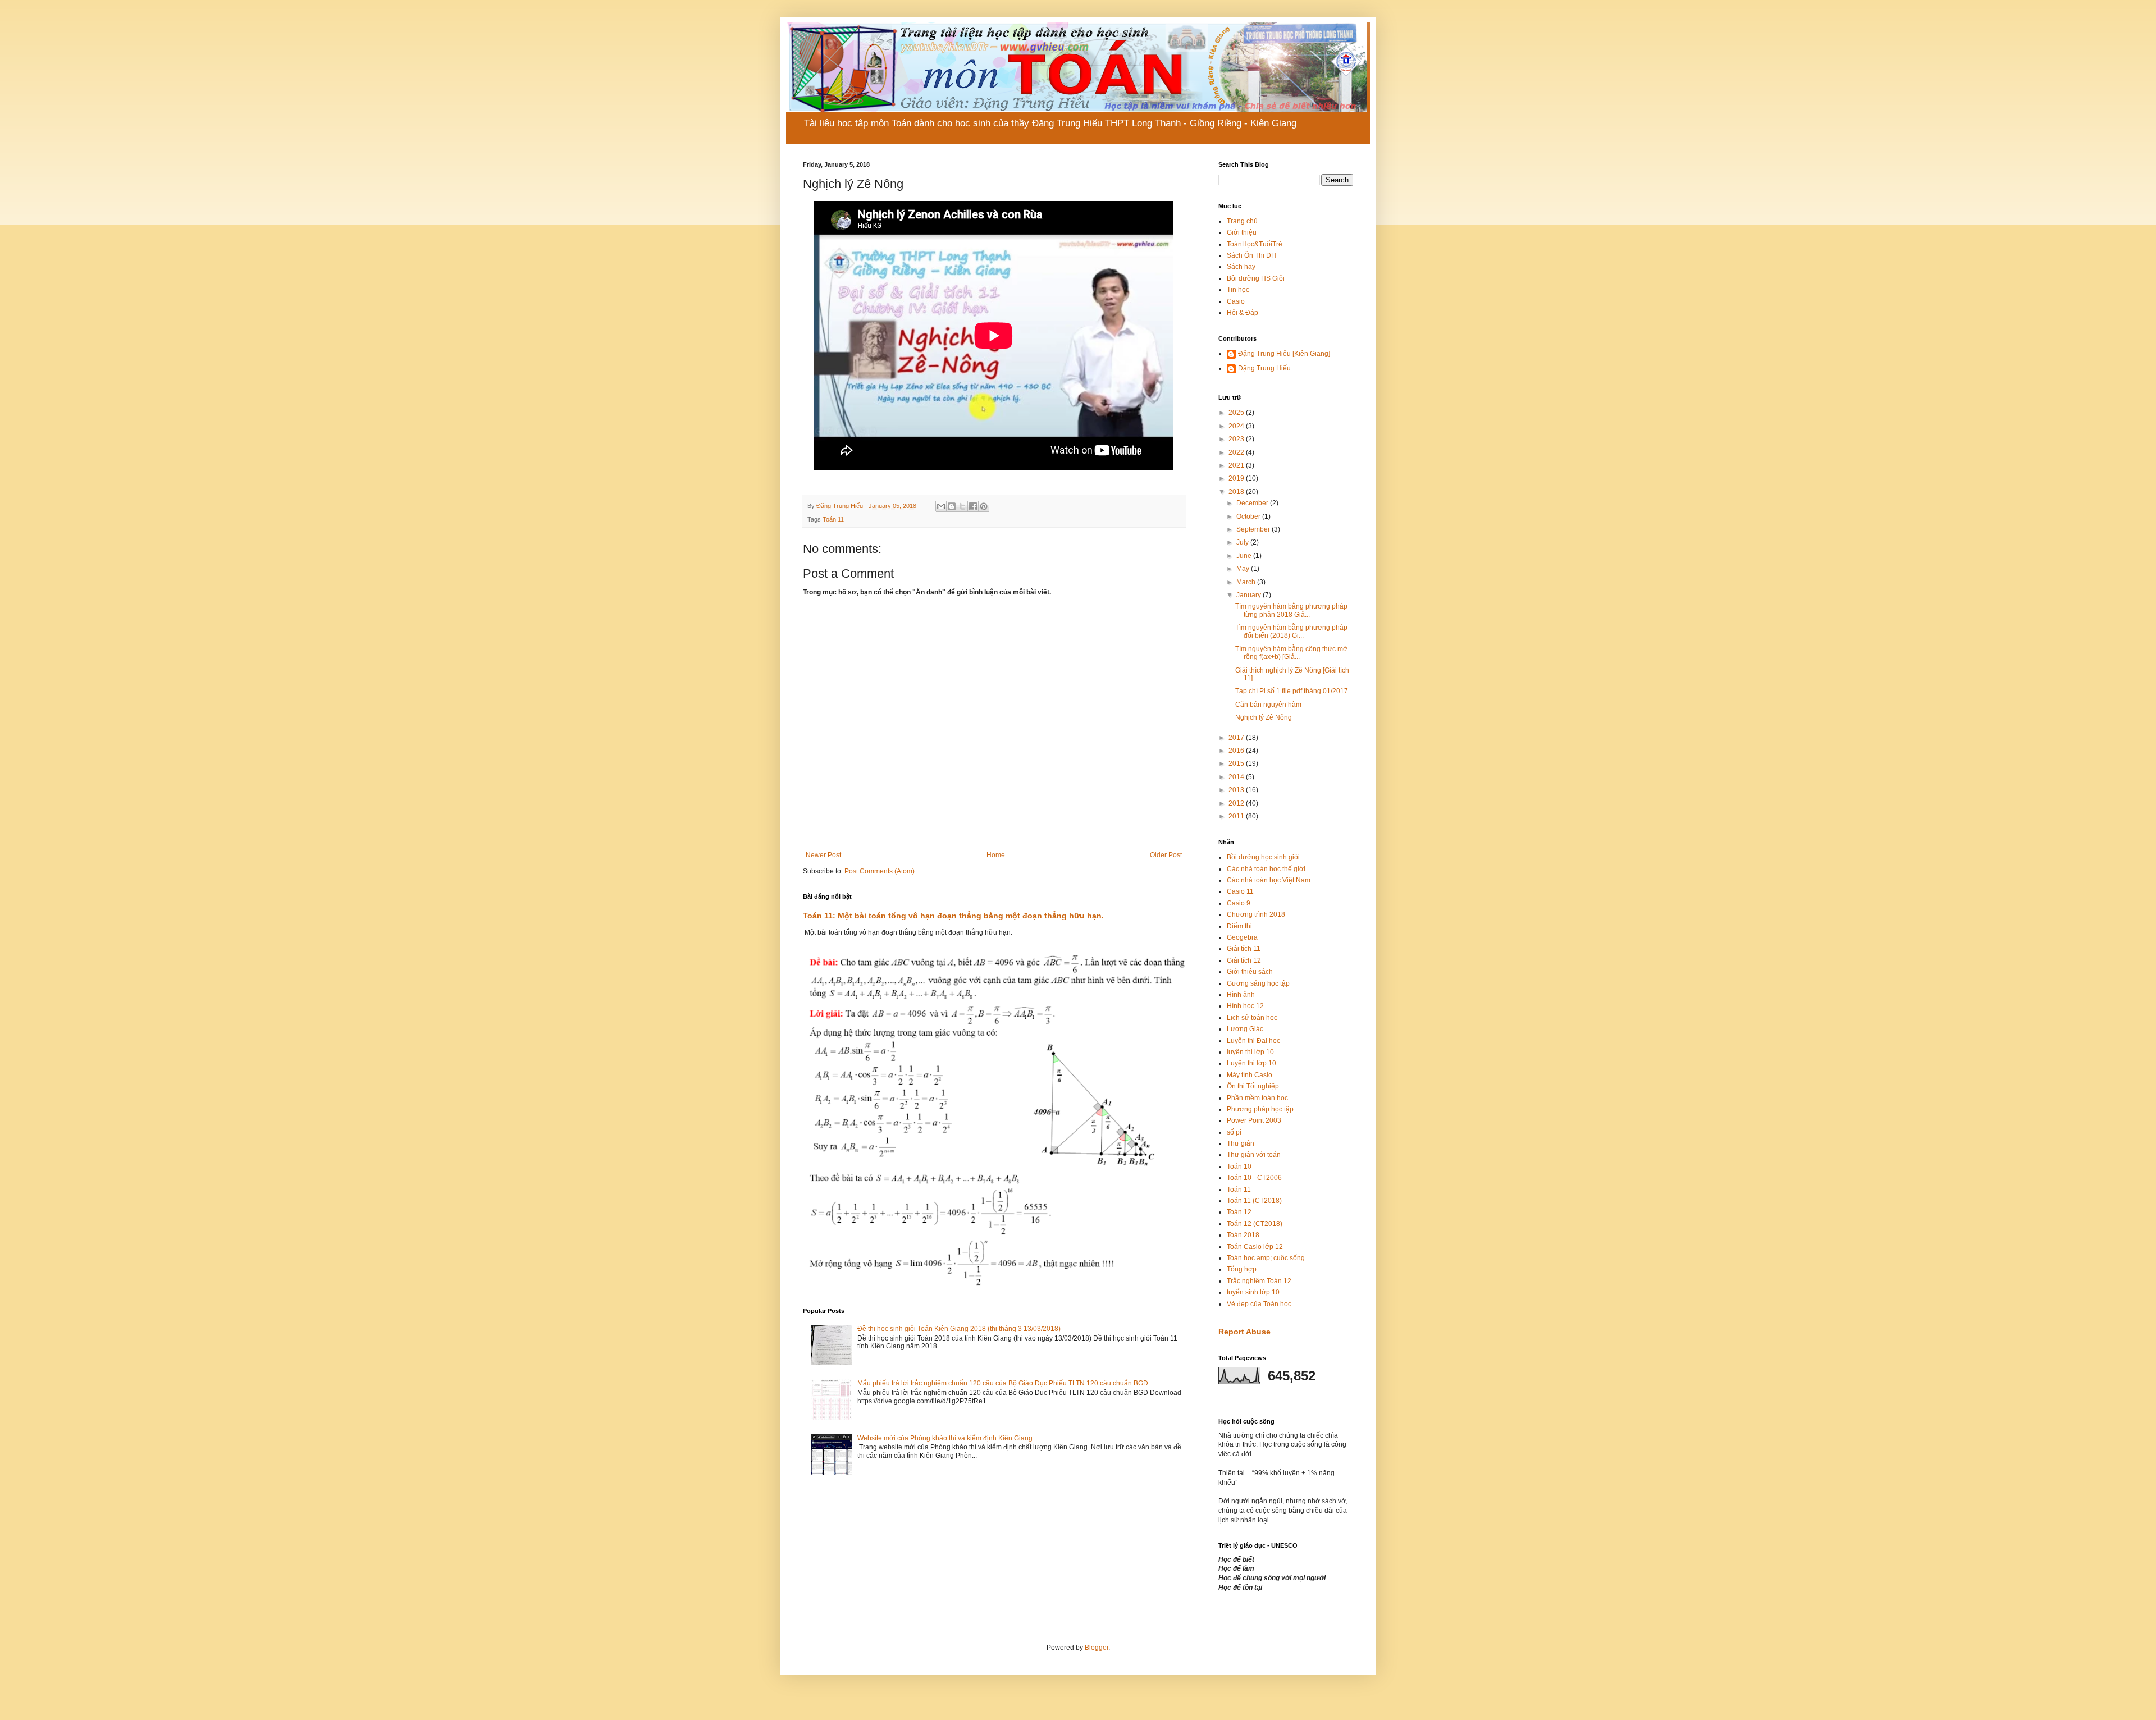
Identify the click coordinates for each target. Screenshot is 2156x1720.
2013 (1237, 790)
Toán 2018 (1243, 1235)
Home (996, 855)
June (1245, 556)
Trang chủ (1242, 221)
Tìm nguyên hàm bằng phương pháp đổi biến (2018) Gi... (1291, 632)
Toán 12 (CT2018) (1255, 1224)
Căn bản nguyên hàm (1268, 705)
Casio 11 (1240, 891)
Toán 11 (833, 519)
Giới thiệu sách (1250, 972)
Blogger (1097, 1648)
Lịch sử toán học (1252, 1018)
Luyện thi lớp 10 (1251, 1063)
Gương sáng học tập (1258, 983)
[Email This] (941, 506)
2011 (1237, 816)
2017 (1237, 738)
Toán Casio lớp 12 (1255, 1247)
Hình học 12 (1245, 1006)
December (1253, 503)
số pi (1234, 1132)
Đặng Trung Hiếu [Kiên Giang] (1284, 354)
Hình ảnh (1241, 995)
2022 (1237, 452)
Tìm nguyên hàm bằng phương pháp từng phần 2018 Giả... (1291, 610)
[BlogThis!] (952, 506)
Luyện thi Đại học (1253, 1041)
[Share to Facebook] (973, 506)
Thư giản (1241, 1143)
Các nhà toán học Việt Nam (1269, 880)
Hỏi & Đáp (1243, 313)
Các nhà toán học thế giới (1266, 869)
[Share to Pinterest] (984, 506)
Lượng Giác (1245, 1029)
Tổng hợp (1242, 1269)
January (1250, 595)
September (1254, 529)
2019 (1237, 478)
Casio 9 (1239, 903)
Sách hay (1241, 267)
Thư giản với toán (1254, 1155)
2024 (1237, 426)
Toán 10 (1239, 1167)
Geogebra (1242, 937)
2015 (1237, 763)
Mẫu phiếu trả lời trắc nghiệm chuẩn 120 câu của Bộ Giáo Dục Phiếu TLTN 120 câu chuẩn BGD (1003, 1383)
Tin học (1238, 290)
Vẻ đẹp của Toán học (1259, 1304)
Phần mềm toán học (1257, 1098)
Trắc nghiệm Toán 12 (1259, 1281)
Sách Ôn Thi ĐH (1251, 255)
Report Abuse (1244, 1332)
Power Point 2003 (1254, 1120)
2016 (1237, 751)
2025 (1237, 413)
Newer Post (823, 855)
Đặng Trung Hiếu (1264, 368)
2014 (1237, 777)
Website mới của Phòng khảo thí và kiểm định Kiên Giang (945, 1438)
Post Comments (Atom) (880, 871)
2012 (1237, 803)
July (1243, 542)
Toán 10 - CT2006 (1254, 1178)
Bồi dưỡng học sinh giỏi (1263, 857)
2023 (1237, 439)
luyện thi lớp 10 (1250, 1052)
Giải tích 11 (1244, 949)
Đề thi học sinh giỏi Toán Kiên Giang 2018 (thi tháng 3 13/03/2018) (959, 1329)
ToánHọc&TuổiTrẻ (1255, 244)
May (1244, 569)
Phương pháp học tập (1260, 1109)
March (1247, 582)
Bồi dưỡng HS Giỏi (1256, 278)
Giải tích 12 (1244, 960)
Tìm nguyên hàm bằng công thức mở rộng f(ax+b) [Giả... (1291, 653)
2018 (1237, 492)
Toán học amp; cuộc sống (1266, 1258)
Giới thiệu (1242, 232)
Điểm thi (1239, 926)
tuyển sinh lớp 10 (1253, 1292)
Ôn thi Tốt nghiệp (1253, 1086)
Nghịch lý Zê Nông (1264, 717)
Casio (1236, 301)
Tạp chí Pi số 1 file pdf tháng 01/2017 (1292, 691)
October (1249, 516)
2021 (1237, 465)
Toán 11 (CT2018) (1254, 1201)
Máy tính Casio (1250, 1075)
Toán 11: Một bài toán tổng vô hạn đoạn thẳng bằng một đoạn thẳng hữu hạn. (953, 916)
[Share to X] (962, 506)
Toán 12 (1239, 1212)
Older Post (1166, 855)
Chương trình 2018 (1256, 914)
